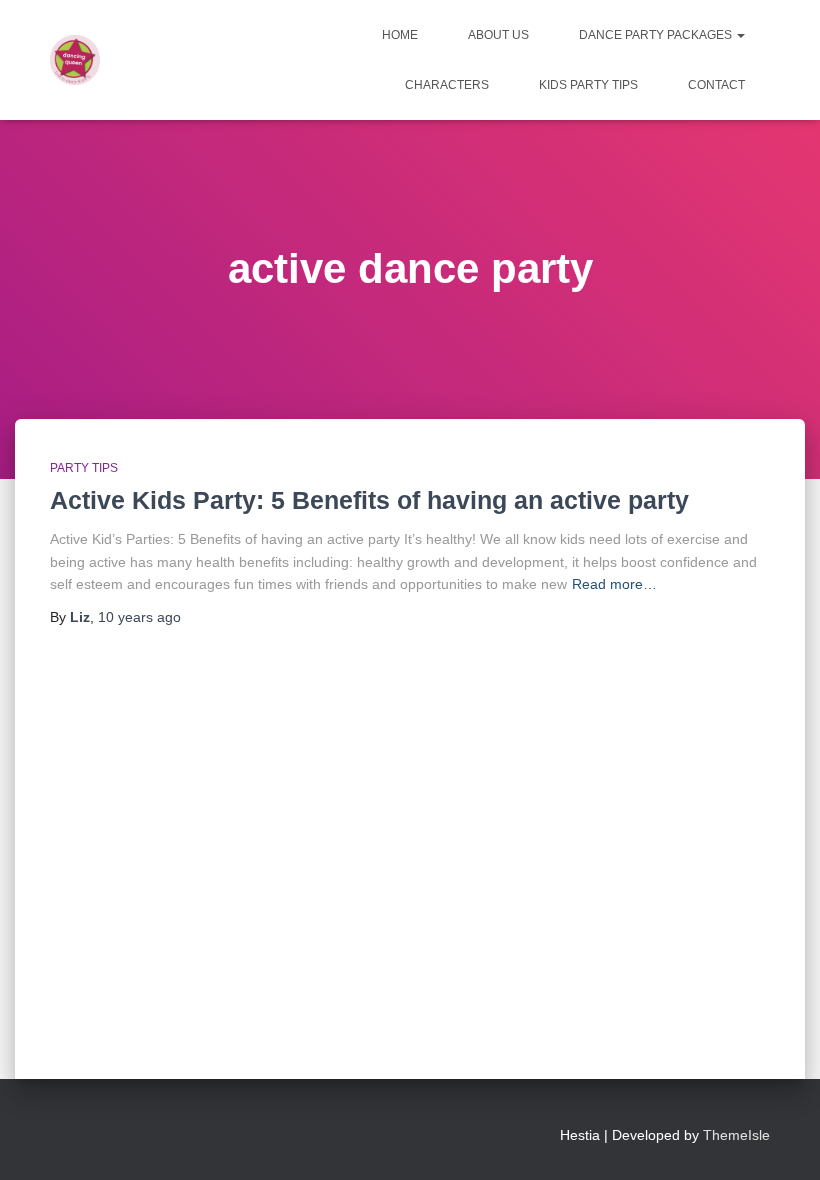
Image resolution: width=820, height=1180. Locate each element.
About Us (498, 35)
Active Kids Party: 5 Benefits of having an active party (369, 500)
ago (139, 617)
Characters (447, 85)
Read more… (614, 584)
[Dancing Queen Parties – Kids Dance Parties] (75, 60)
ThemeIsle (736, 1135)
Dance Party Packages (657, 35)
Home (400, 35)
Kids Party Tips (588, 85)
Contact (716, 85)
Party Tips (84, 468)
